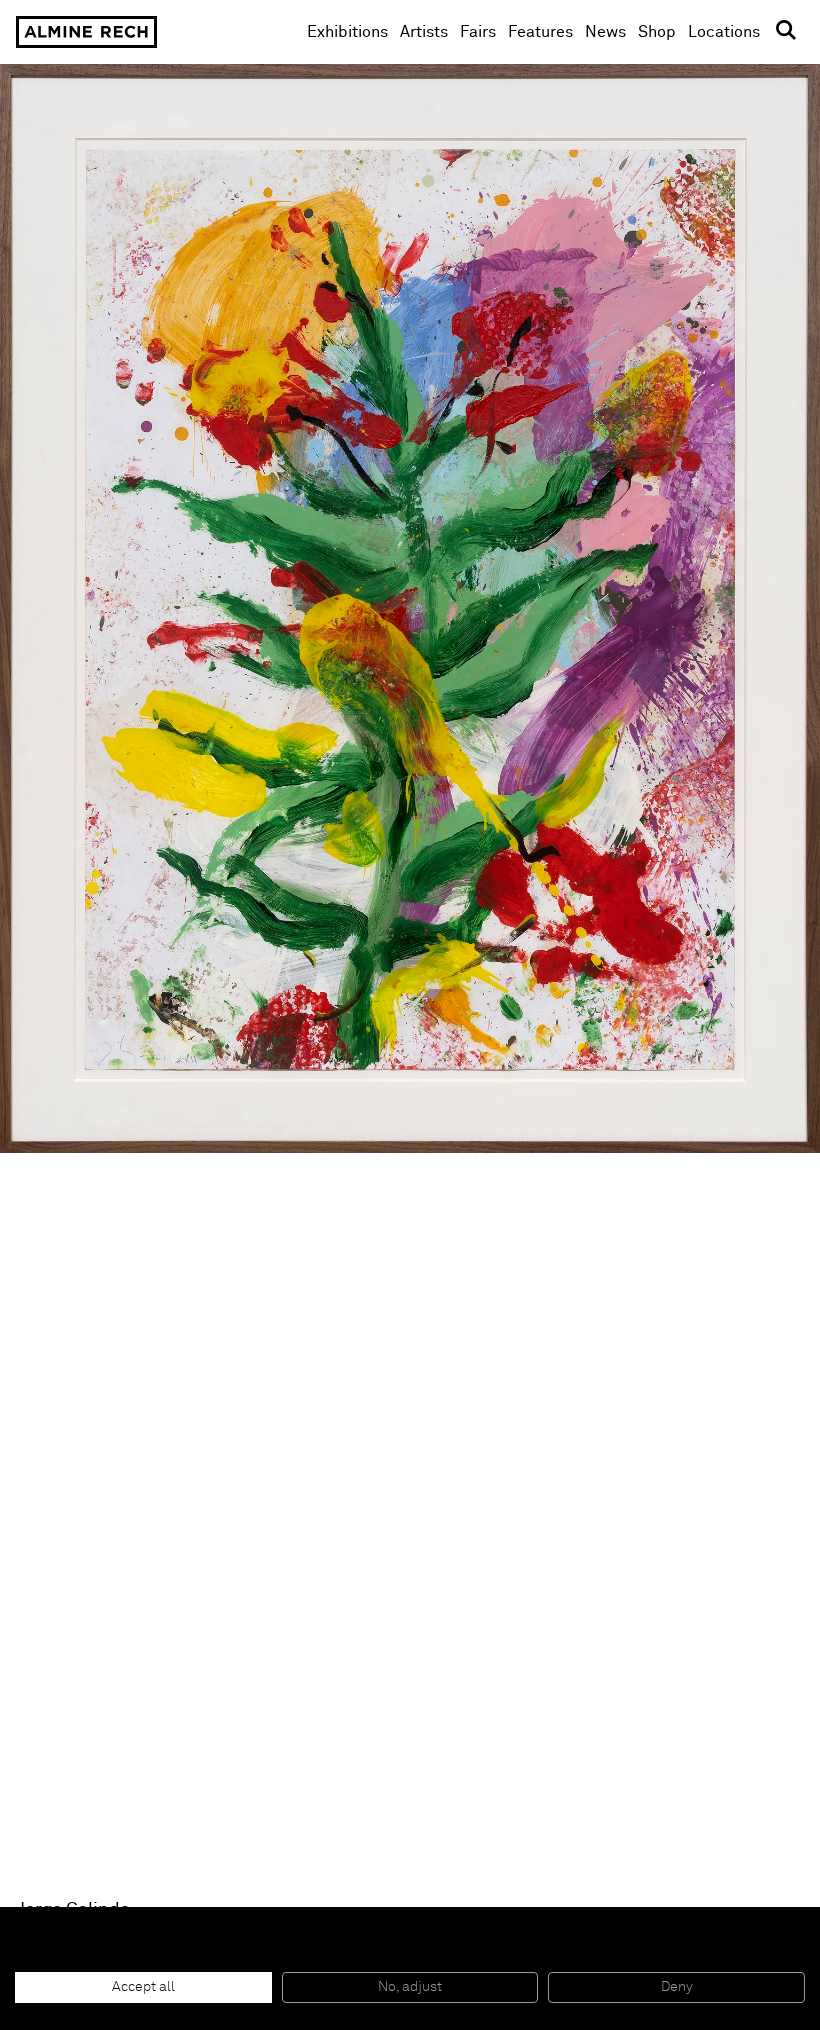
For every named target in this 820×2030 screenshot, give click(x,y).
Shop (657, 31)
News (605, 32)
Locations (724, 32)
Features (540, 32)
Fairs (478, 32)
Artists (424, 32)
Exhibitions (347, 32)
